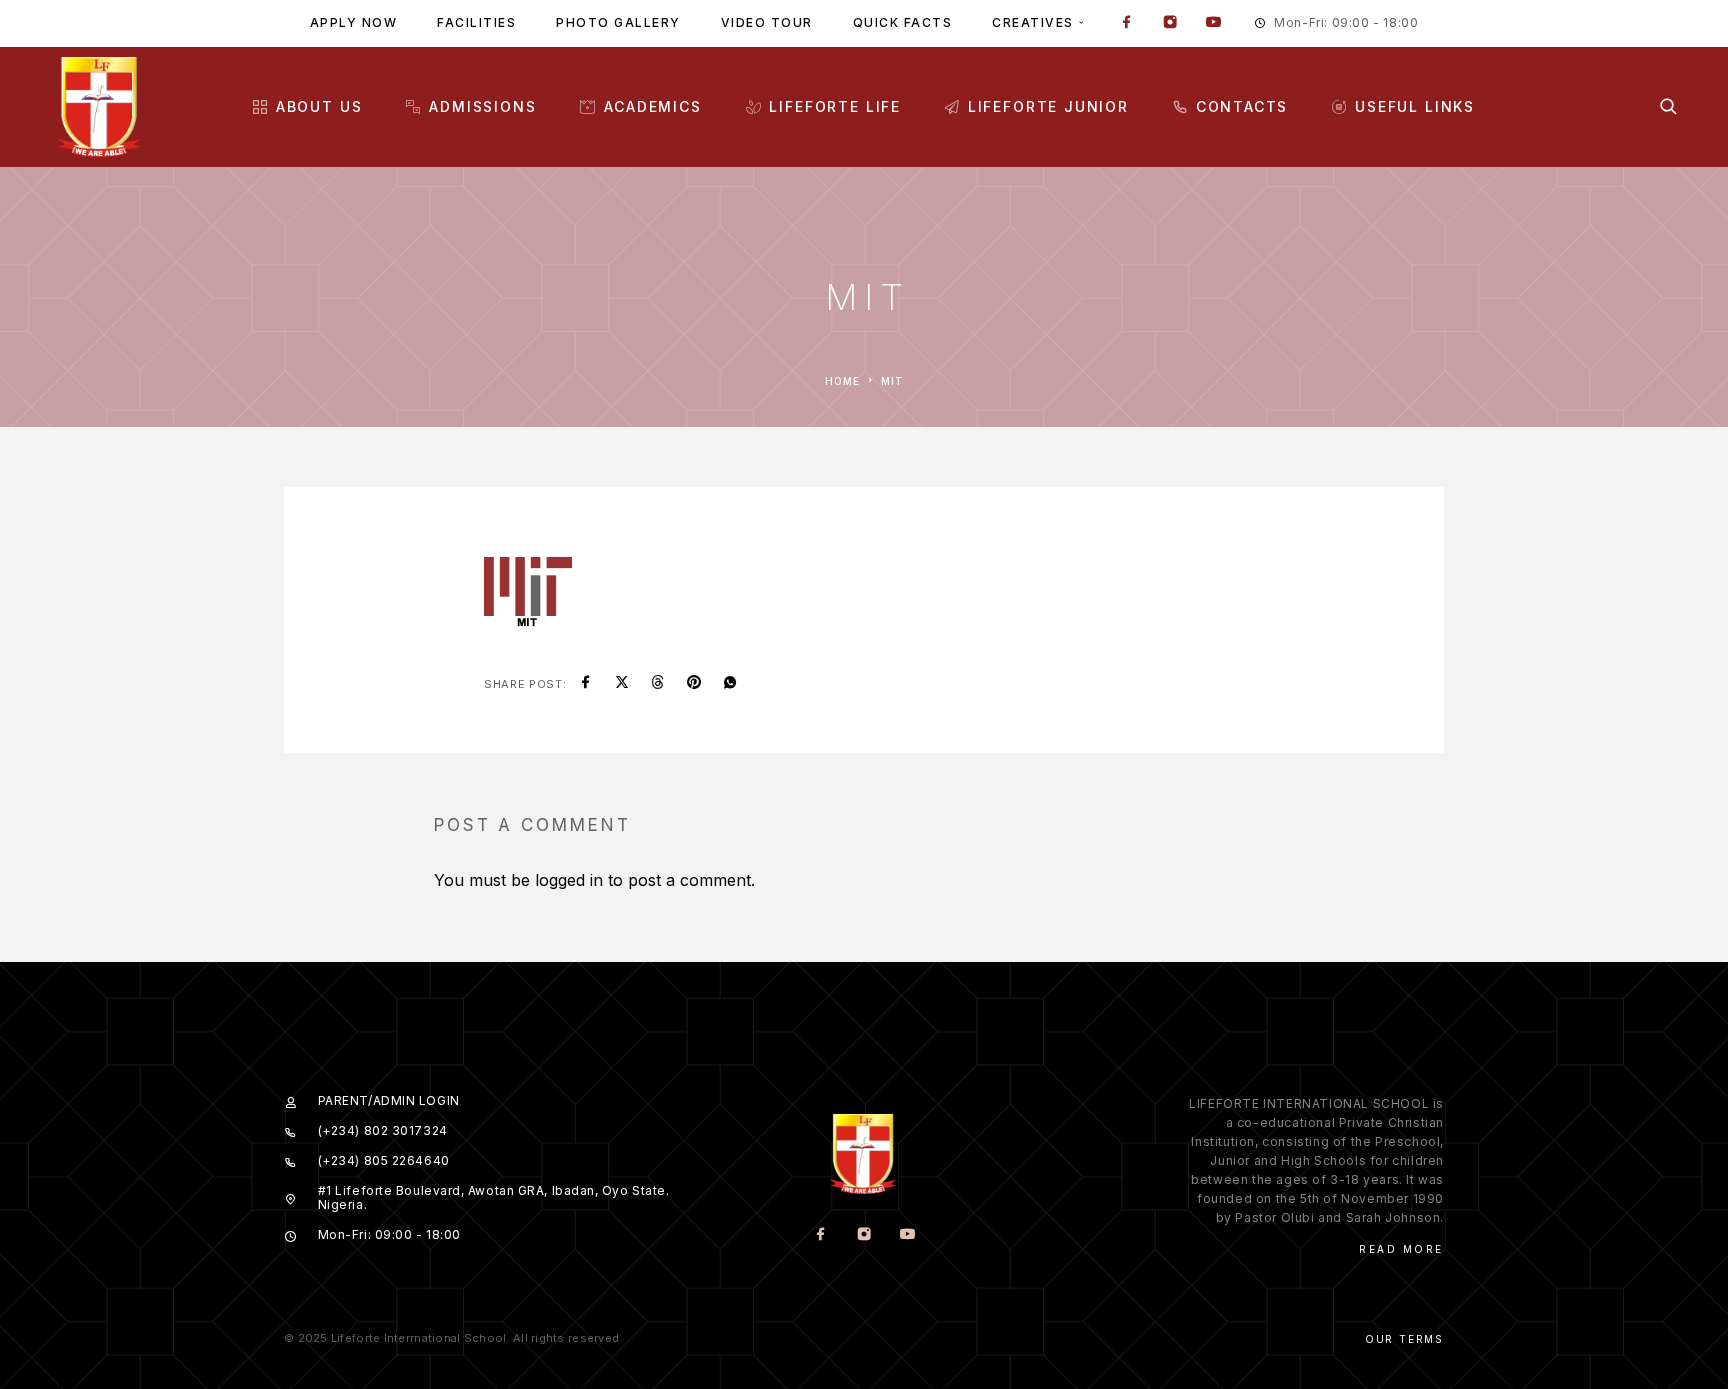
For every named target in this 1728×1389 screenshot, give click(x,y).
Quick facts (903, 22)
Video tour (767, 22)
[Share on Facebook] (586, 684)
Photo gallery (618, 22)
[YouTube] (1213, 24)
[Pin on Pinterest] (694, 684)
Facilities (476, 22)
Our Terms (1404, 1339)
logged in (569, 880)
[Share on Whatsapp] (730, 684)
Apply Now (354, 22)
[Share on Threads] (658, 684)
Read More (1401, 1249)
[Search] (1668, 106)
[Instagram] (1170, 24)
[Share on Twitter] (622, 684)
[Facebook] (1127, 24)
